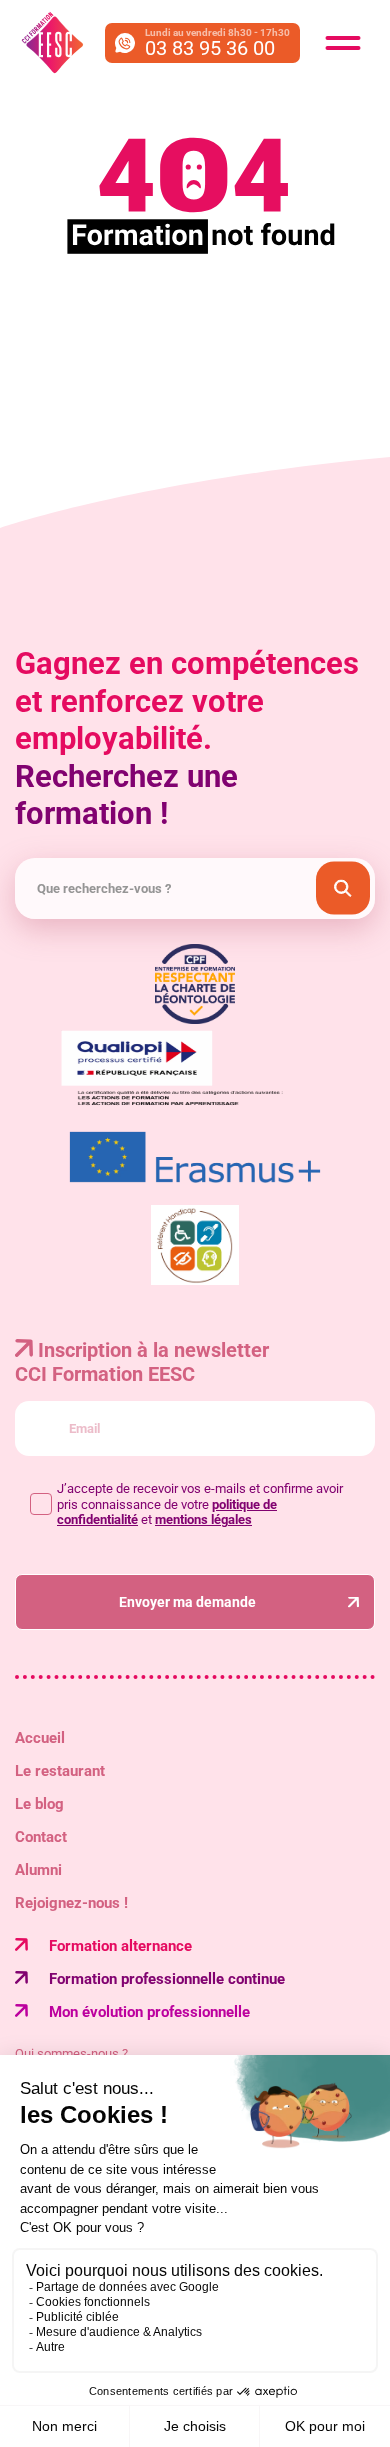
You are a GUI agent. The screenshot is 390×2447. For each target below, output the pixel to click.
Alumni (38, 1870)
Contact (41, 1837)
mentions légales (203, 1519)
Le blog (39, 1804)
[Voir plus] (194, 1158)
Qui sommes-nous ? (71, 2053)
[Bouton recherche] (343, 888)
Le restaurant (60, 1771)
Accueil (40, 1738)
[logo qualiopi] (195, 1070)
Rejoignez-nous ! (71, 1903)
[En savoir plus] (195, 1246)
